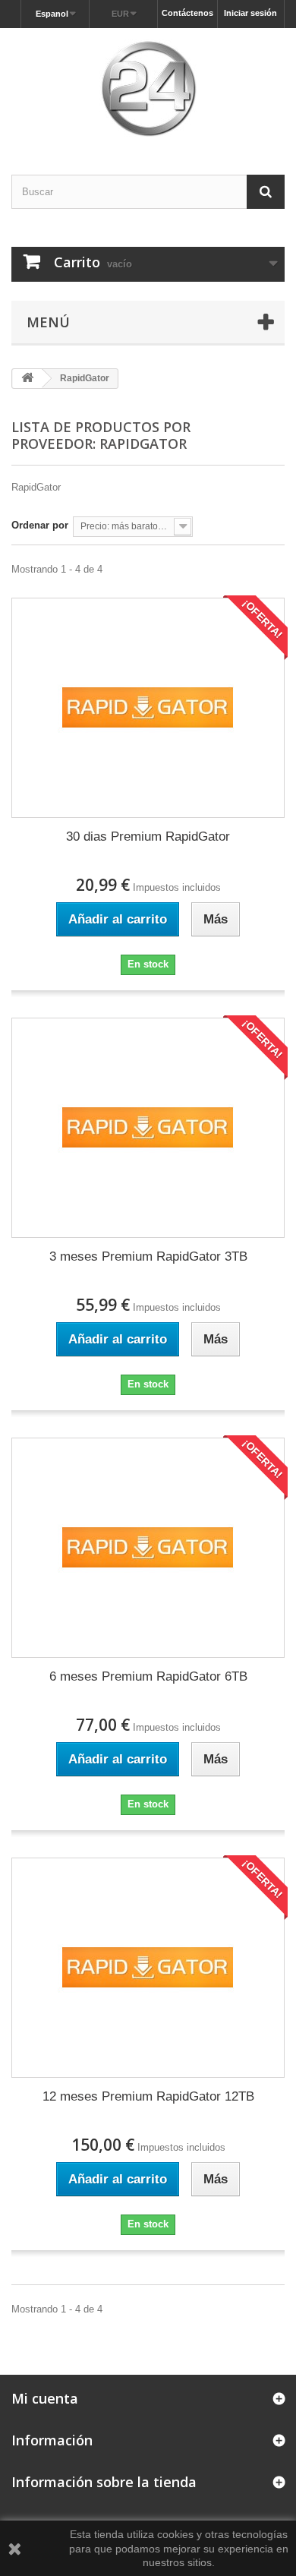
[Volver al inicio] (27, 379)
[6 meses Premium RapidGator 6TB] (148, 1548)
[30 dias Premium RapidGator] (148, 708)
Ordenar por (40, 525)
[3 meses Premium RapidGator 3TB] (148, 1128)
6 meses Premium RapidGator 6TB (148, 1676)
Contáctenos (187, 13)
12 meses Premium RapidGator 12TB (148, 2096)
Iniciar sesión (250, 13)
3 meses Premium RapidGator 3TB (148, 1256)
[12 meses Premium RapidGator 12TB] (148, 1968)
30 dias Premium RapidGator (148, 837)
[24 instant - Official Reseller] (148, 88)
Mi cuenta (45, 2398)
